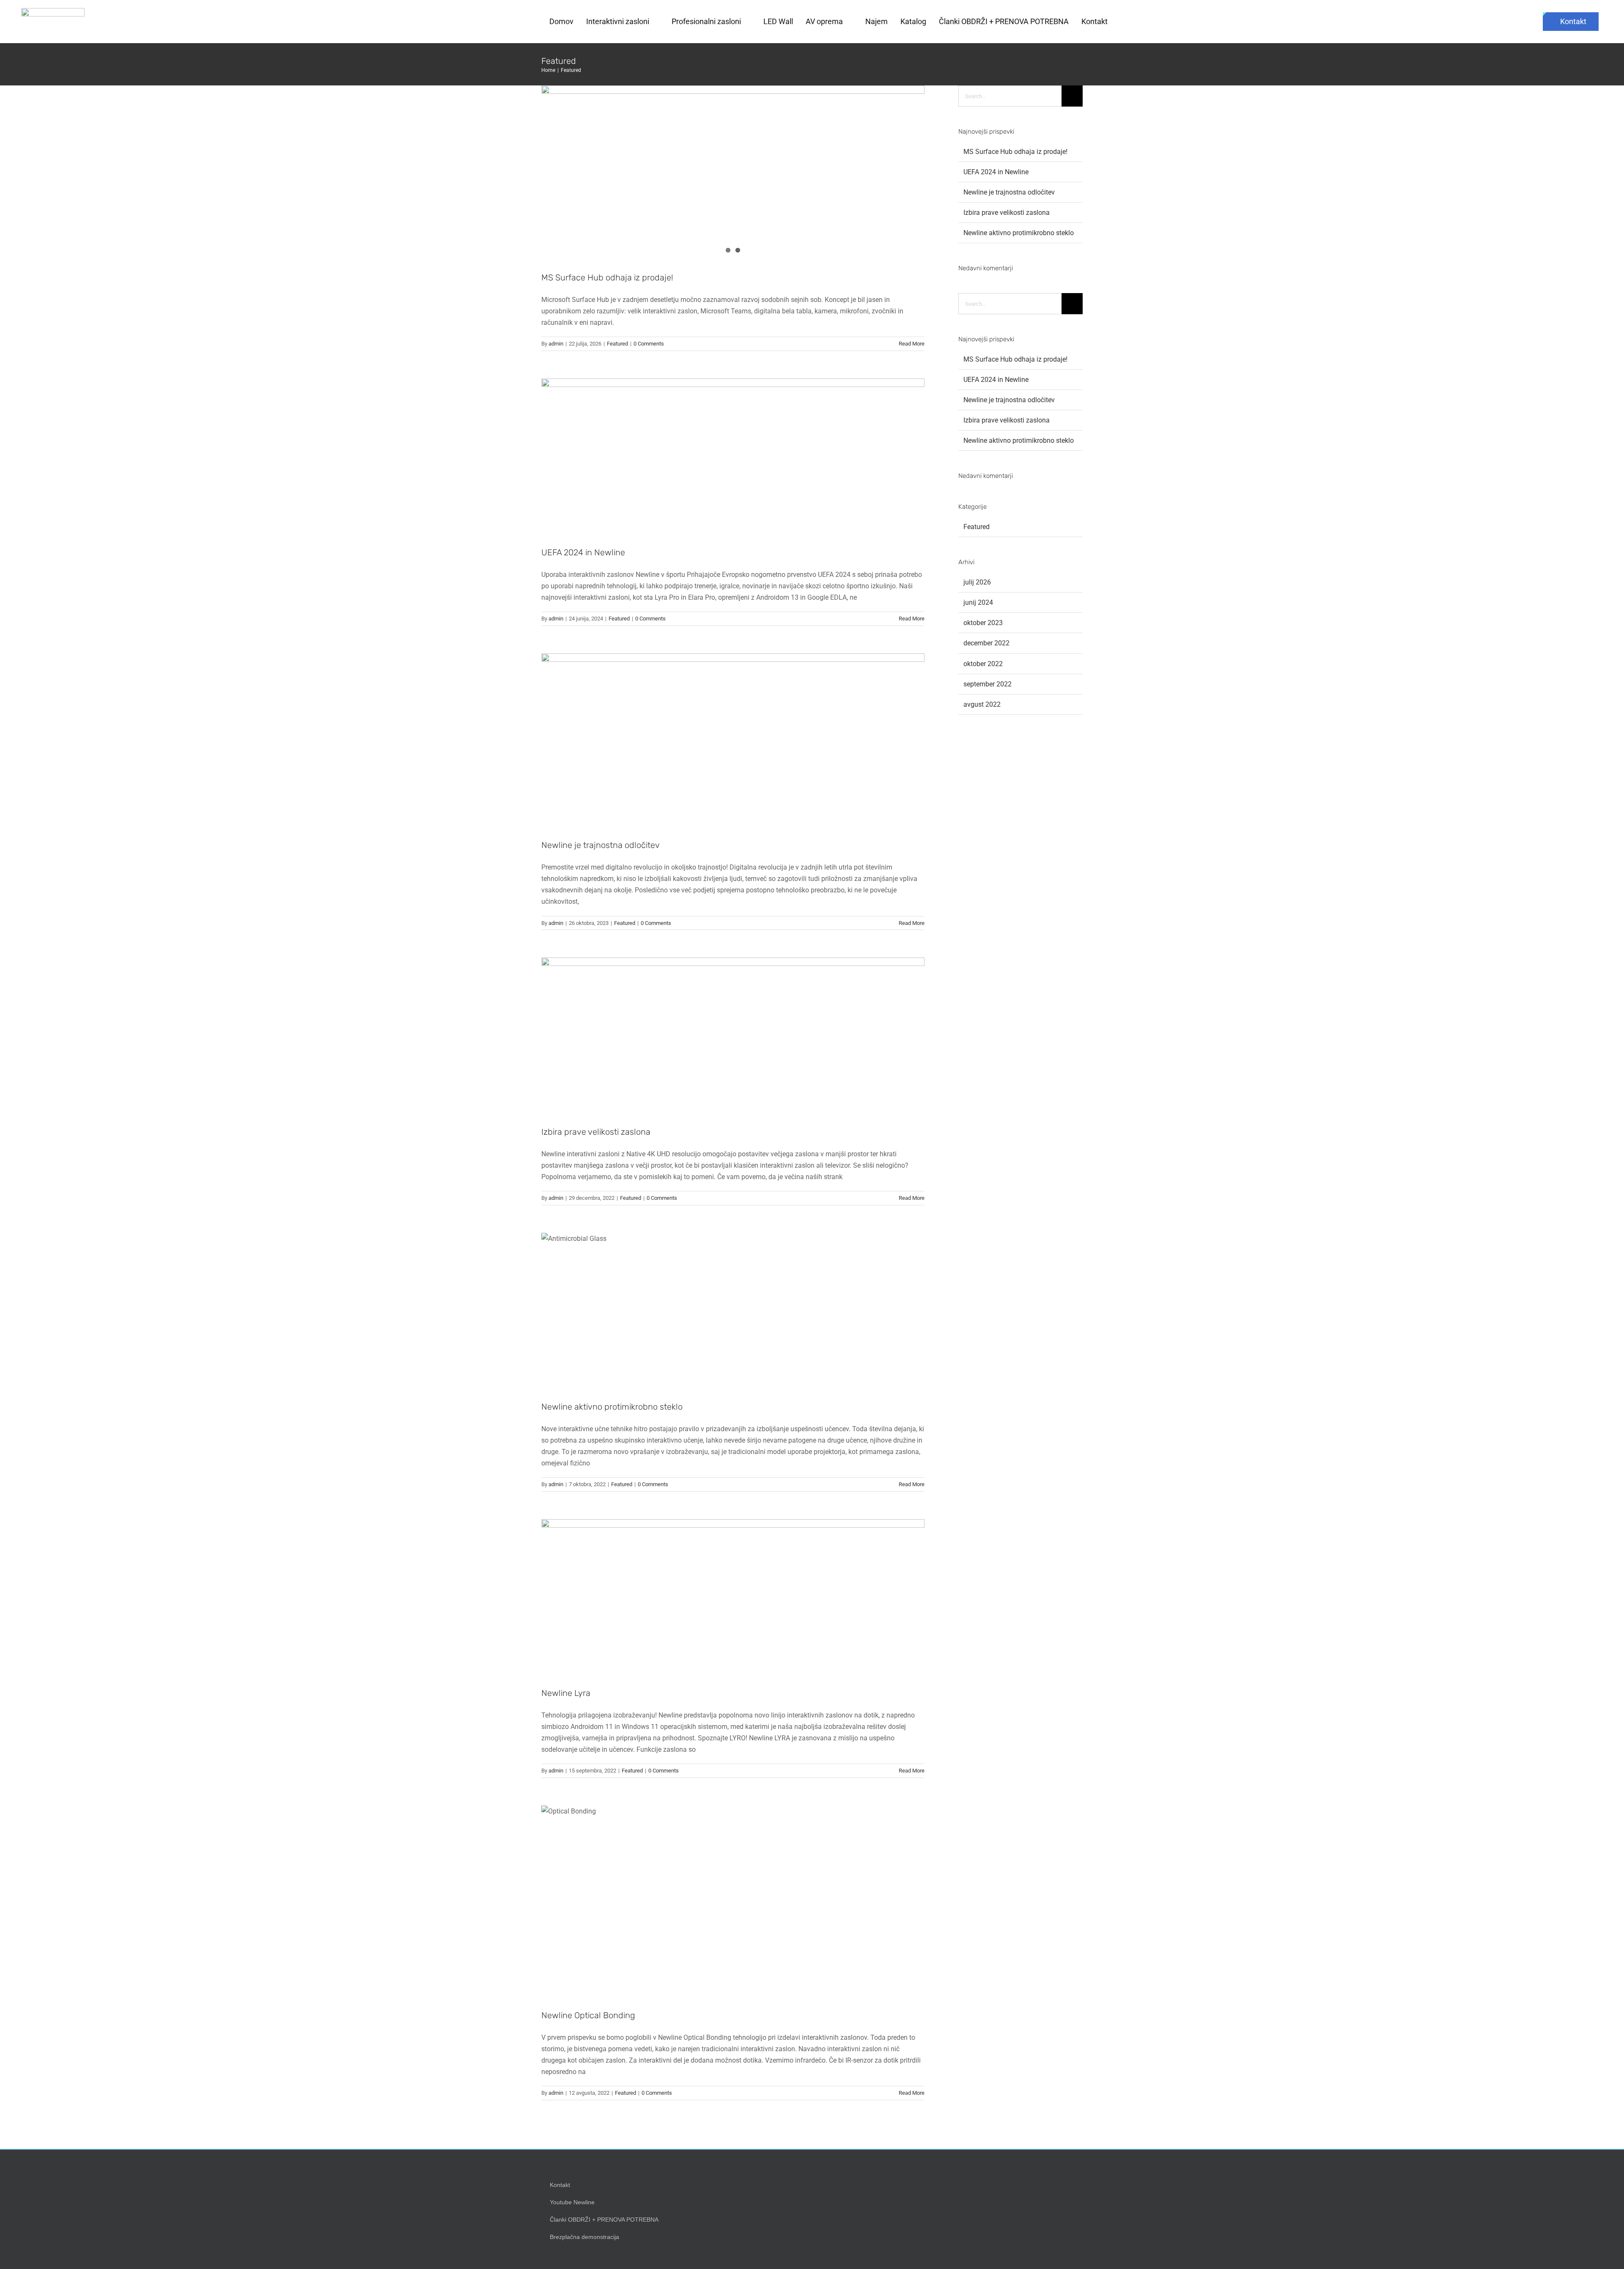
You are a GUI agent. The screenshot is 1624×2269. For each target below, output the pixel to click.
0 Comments (649, 344)
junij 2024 (978, 602)
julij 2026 (977, 582)
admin (556, 344)
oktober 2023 (983, 623)
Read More (912, 344)
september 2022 (988, 684)
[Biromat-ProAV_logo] (53, 11)
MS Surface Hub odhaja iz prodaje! (607, 277)
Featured (617, 344)
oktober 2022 (983, 664)
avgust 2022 (982, 704)
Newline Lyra (566, 1693)
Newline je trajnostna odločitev (601, 845)
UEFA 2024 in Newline (583, 552)
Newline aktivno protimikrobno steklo (612, 1407)
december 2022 (986, 643)
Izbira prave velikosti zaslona (596, 1132)
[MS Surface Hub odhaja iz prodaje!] (733, 172)
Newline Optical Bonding (588, 2015)
